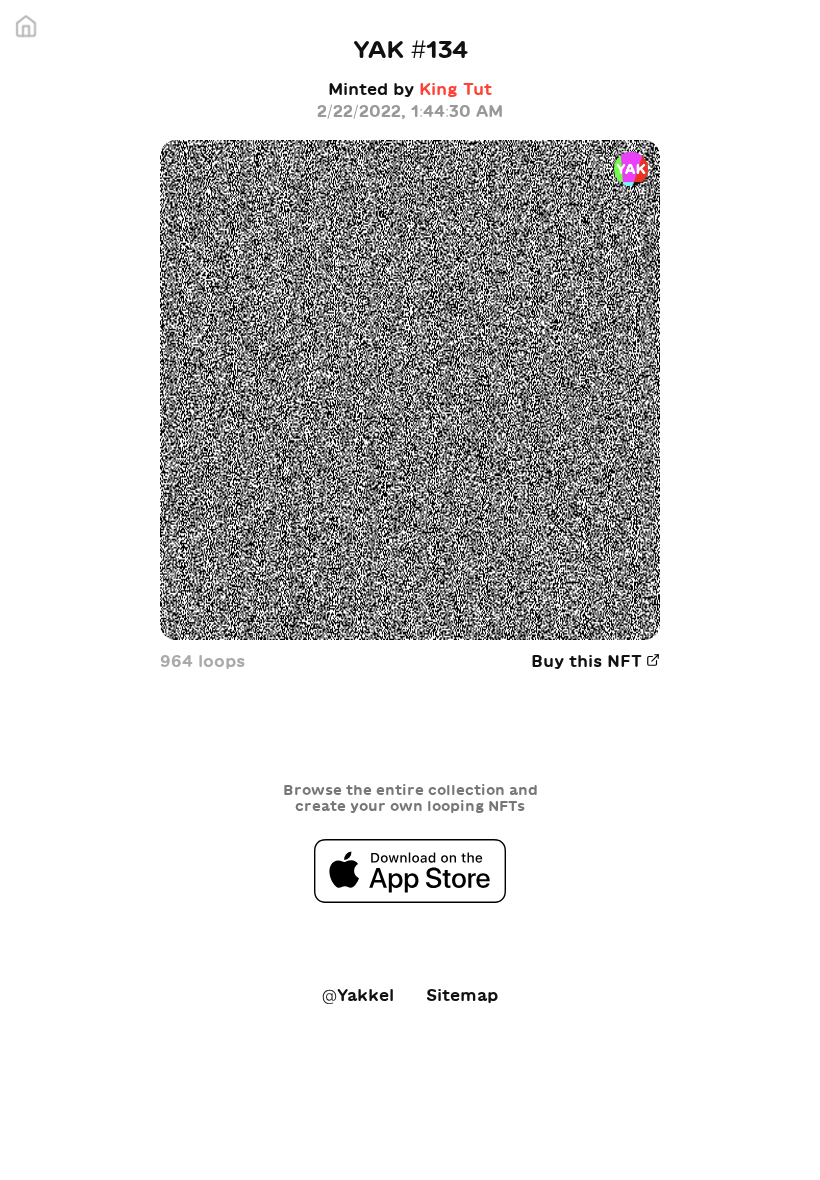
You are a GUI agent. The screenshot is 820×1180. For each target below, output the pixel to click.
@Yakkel (358, 995)
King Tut (455, 89)
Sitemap (462, 995)
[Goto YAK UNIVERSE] (30, 30)
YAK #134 (410, 49)
